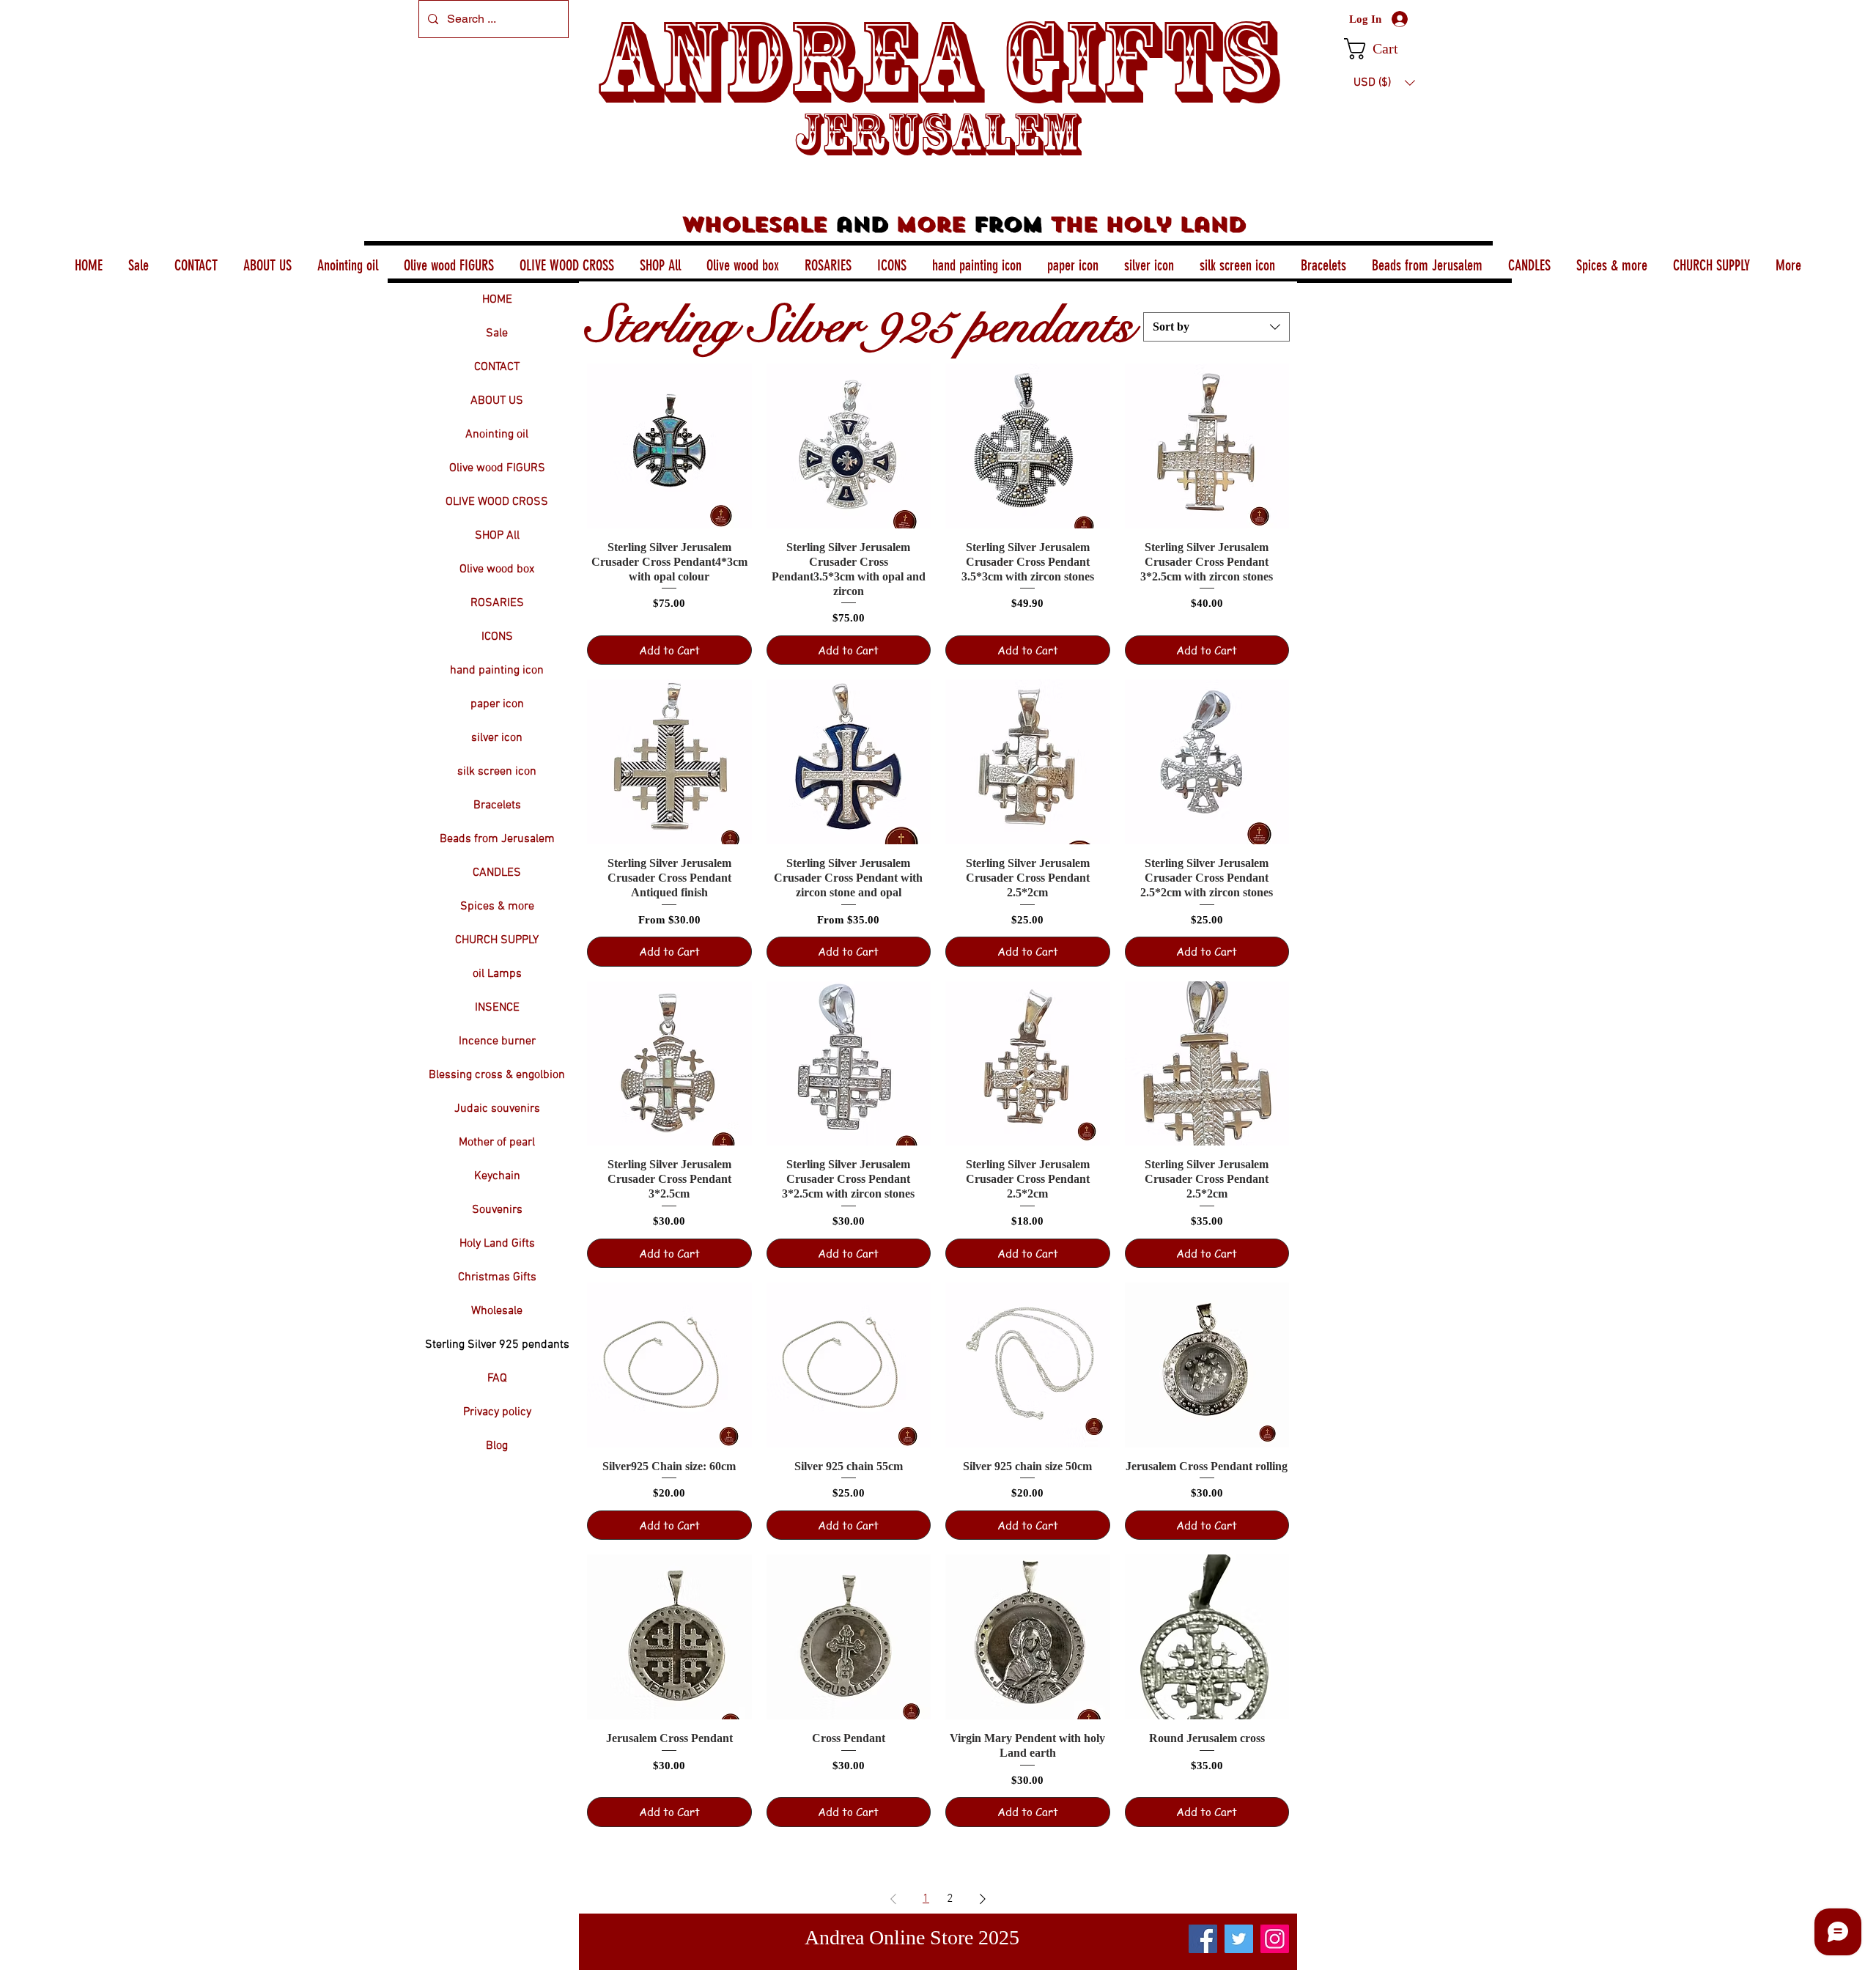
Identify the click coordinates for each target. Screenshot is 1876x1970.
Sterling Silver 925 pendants (497, 1345)
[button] (1384, 49)
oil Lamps (497, 974)
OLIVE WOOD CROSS (497, 502)
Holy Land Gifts (497, 1244)
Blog (497, 1446)
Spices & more (497, 907)
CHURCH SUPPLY (497, 940)
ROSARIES (497, 603)
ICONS (497, 637)
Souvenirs (497, 1210)
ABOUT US (497, 401)
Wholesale (497, 1311)
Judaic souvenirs (497, 1109)
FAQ (497, 1379)
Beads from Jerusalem (497, 839)
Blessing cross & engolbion (497, 1075)
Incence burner (497, 1041)
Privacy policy (497, 1412)
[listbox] (1384, 83)
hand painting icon (497, 671)
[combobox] (1216, 327)
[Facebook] (1203, 1939)
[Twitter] (1239, 1939)
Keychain (497, 1176)
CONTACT (497, 367)
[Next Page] (983, 1899)
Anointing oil (497, 435)
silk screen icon (497, 772)
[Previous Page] (893, 1899)
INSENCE (497, 1008)
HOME (497, 300)
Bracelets (497, 805)
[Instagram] (1275, 1939)
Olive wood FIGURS (497, 468)
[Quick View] (669, 446)
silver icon (497, 738)
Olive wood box (497, 569)
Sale (497, 333)
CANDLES (497, 873)
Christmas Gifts (497, 1277)
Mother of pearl (497, 1143)
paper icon (497, 704)
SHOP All (497, 536)
